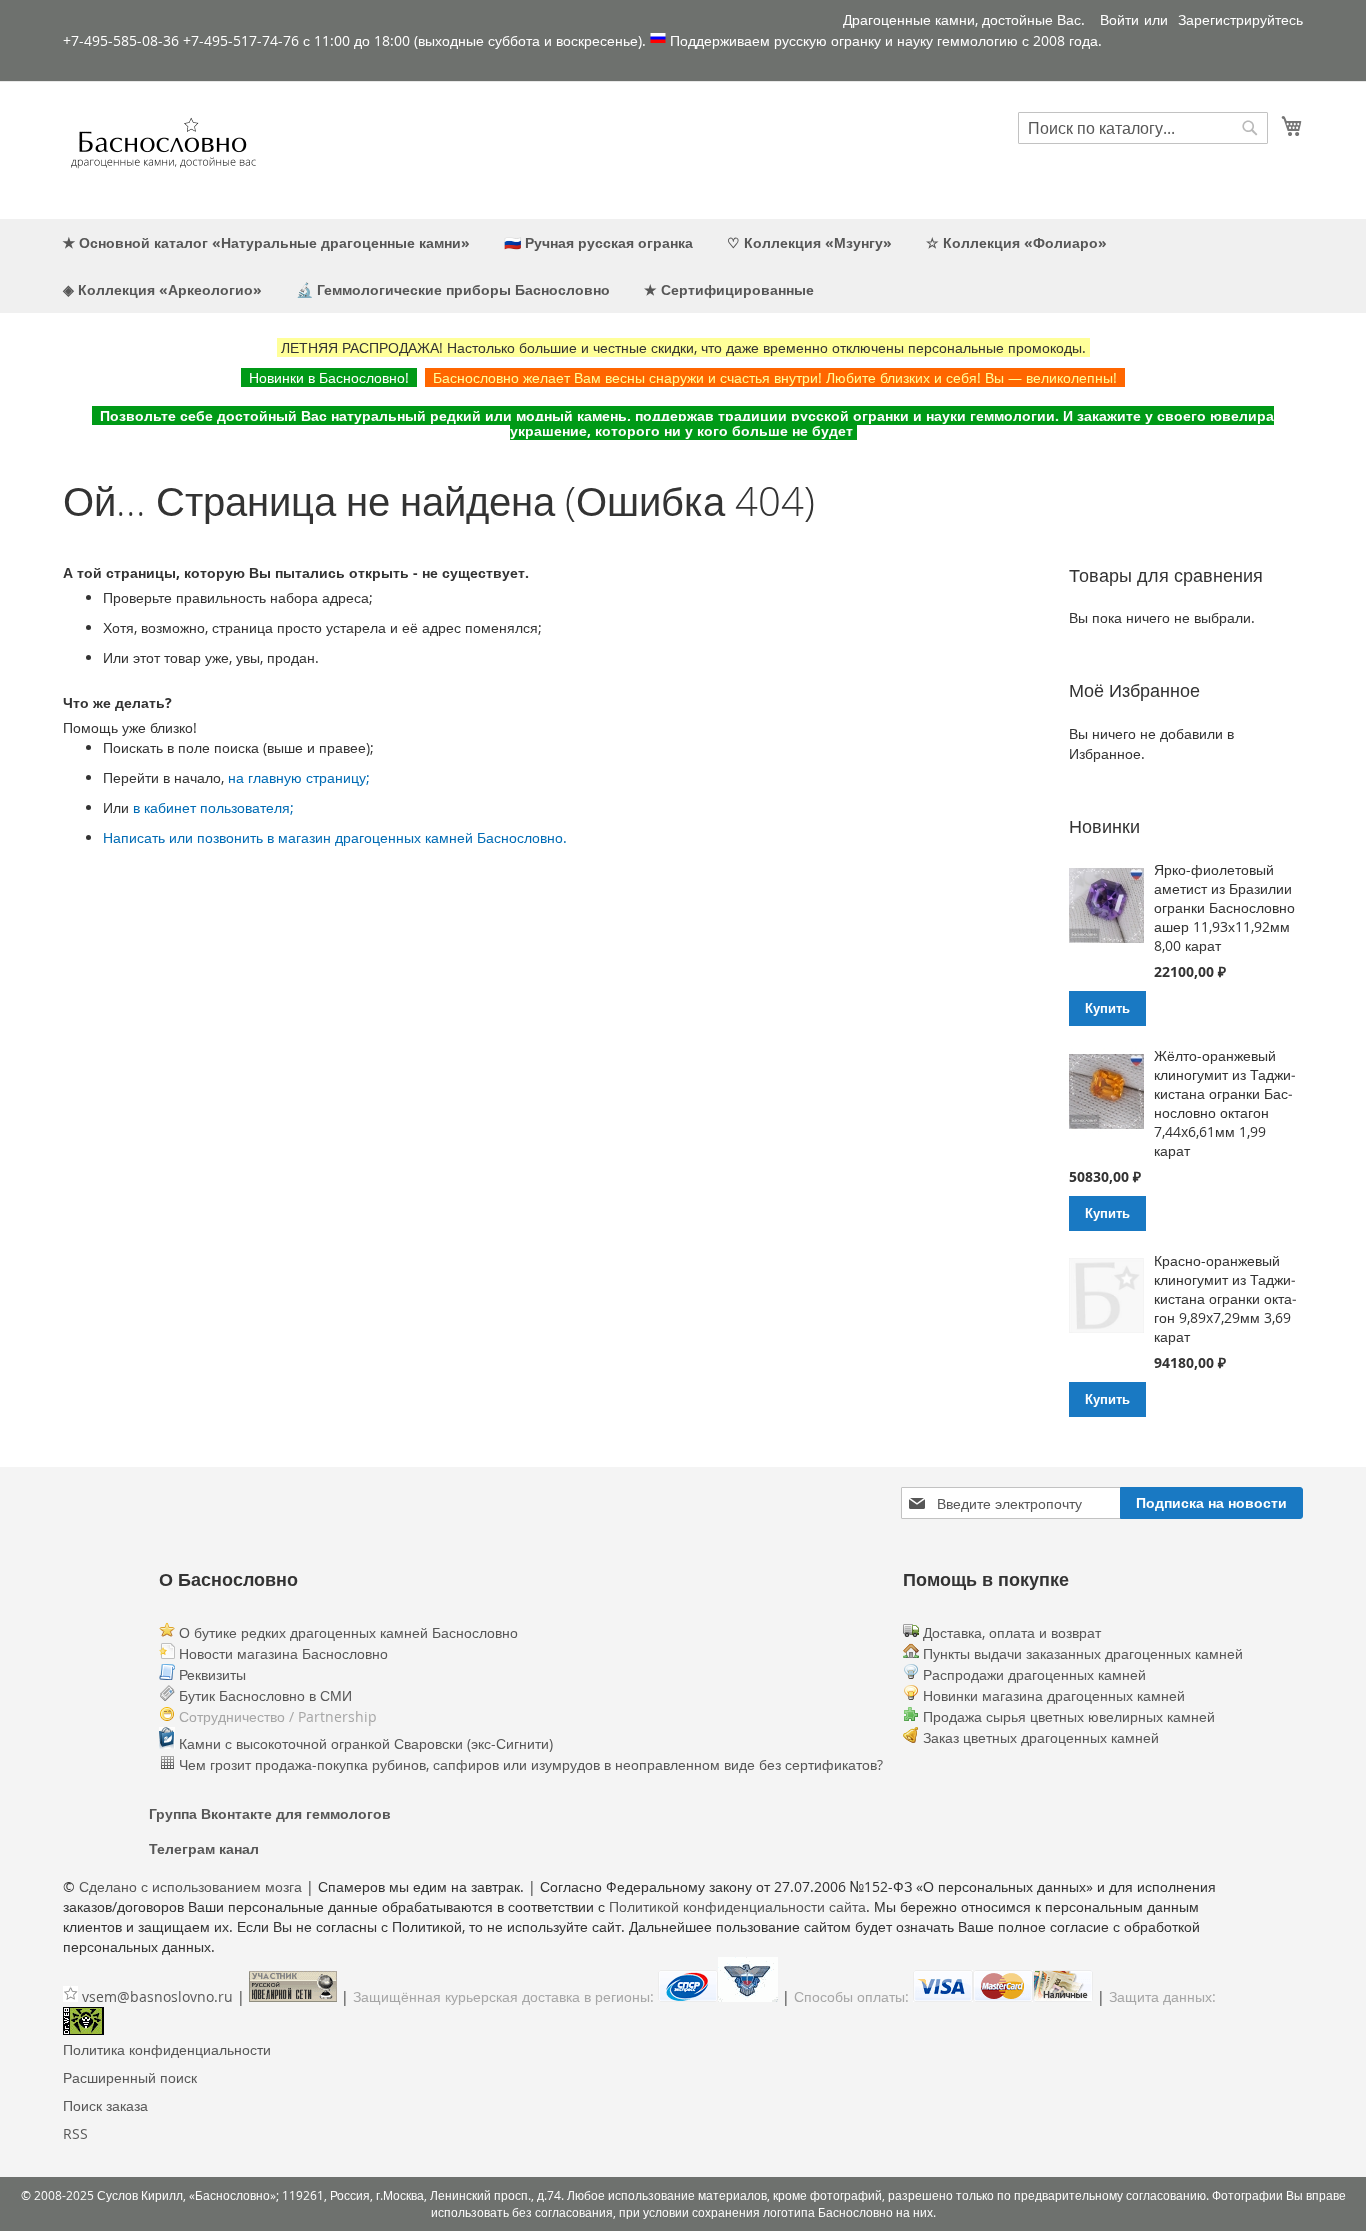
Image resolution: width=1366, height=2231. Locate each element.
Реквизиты (210, 1674)
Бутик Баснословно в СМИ (263, 1695)
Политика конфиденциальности (167, 2049)
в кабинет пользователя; (213, 807)
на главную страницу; (299, 777)
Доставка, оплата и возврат (1010, 1632)
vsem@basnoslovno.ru (157, 1996)
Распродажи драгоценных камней (1034, 1674)
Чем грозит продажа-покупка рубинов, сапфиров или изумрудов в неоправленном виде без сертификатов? (529, 1764)
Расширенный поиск (130, 2077)
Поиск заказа (105, 2105)
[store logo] (163, 149)
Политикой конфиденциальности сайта (737, 1906)
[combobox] (1143, 128)
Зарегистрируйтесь (1240, 19)
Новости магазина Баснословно (281, 1653)
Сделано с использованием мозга (190, 1886)
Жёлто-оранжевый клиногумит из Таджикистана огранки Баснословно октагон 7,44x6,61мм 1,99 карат (1225, 1103)
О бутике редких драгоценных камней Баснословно (346, 1632)
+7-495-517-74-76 (241, 40)
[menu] (683, 266)
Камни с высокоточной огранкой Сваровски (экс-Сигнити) (364, 1743)
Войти (1119, 19)
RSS (75, 2133)
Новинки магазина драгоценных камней (1054, 1695)
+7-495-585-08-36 (121, 40)
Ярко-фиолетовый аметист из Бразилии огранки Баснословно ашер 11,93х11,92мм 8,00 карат (1224, 907)
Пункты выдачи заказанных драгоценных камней (1081, 1653)
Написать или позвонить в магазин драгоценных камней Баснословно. (335, 837)
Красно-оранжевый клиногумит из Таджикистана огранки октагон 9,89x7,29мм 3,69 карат (1225, 1298)
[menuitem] (266, 242)
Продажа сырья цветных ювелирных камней (1069, 1716)
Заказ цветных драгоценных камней (1041, 1737)
